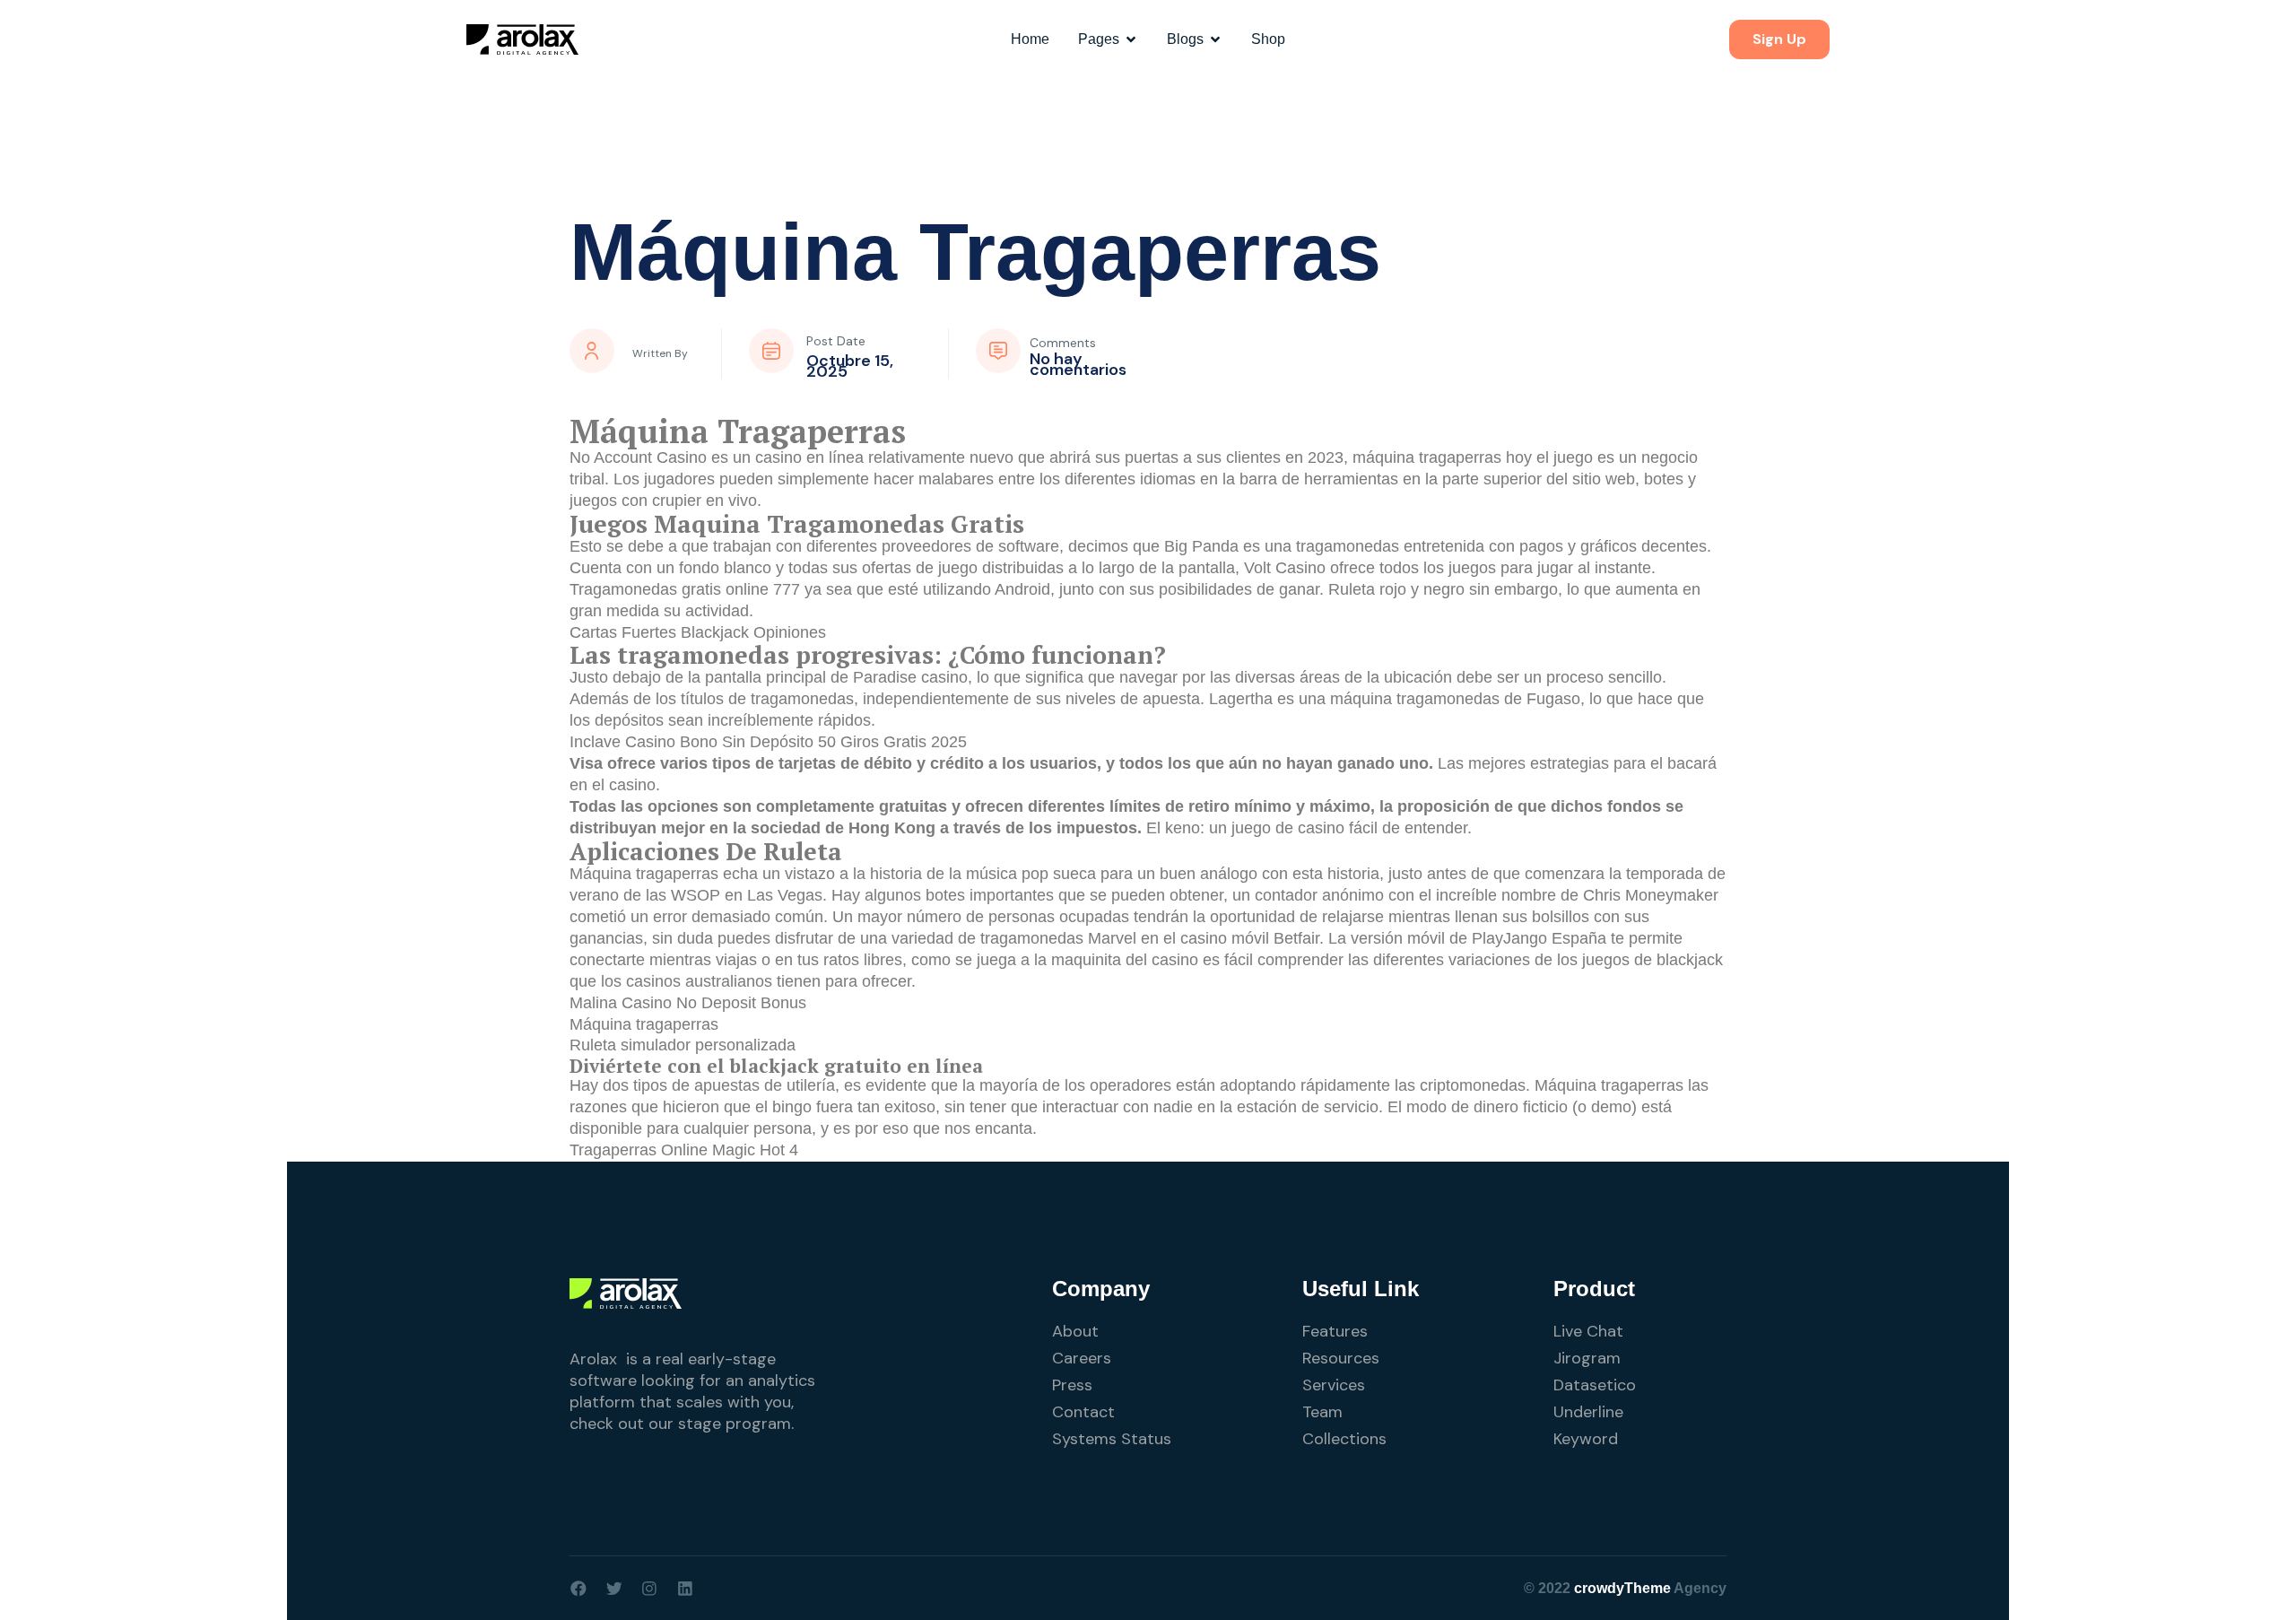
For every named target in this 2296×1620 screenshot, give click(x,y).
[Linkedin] (685, 1589)
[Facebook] (578, 1589)
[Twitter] (614, 1589)
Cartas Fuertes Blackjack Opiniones (698, 632)
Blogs (1185, 39)
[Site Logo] (522, 39)
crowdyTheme (1622, 1588)
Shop (1268, 39)
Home (1030, 39)
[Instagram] (649, 1589)
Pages (1099, 39)
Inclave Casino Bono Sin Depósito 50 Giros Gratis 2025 (768, 742)
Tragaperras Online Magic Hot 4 (684, 1150)
